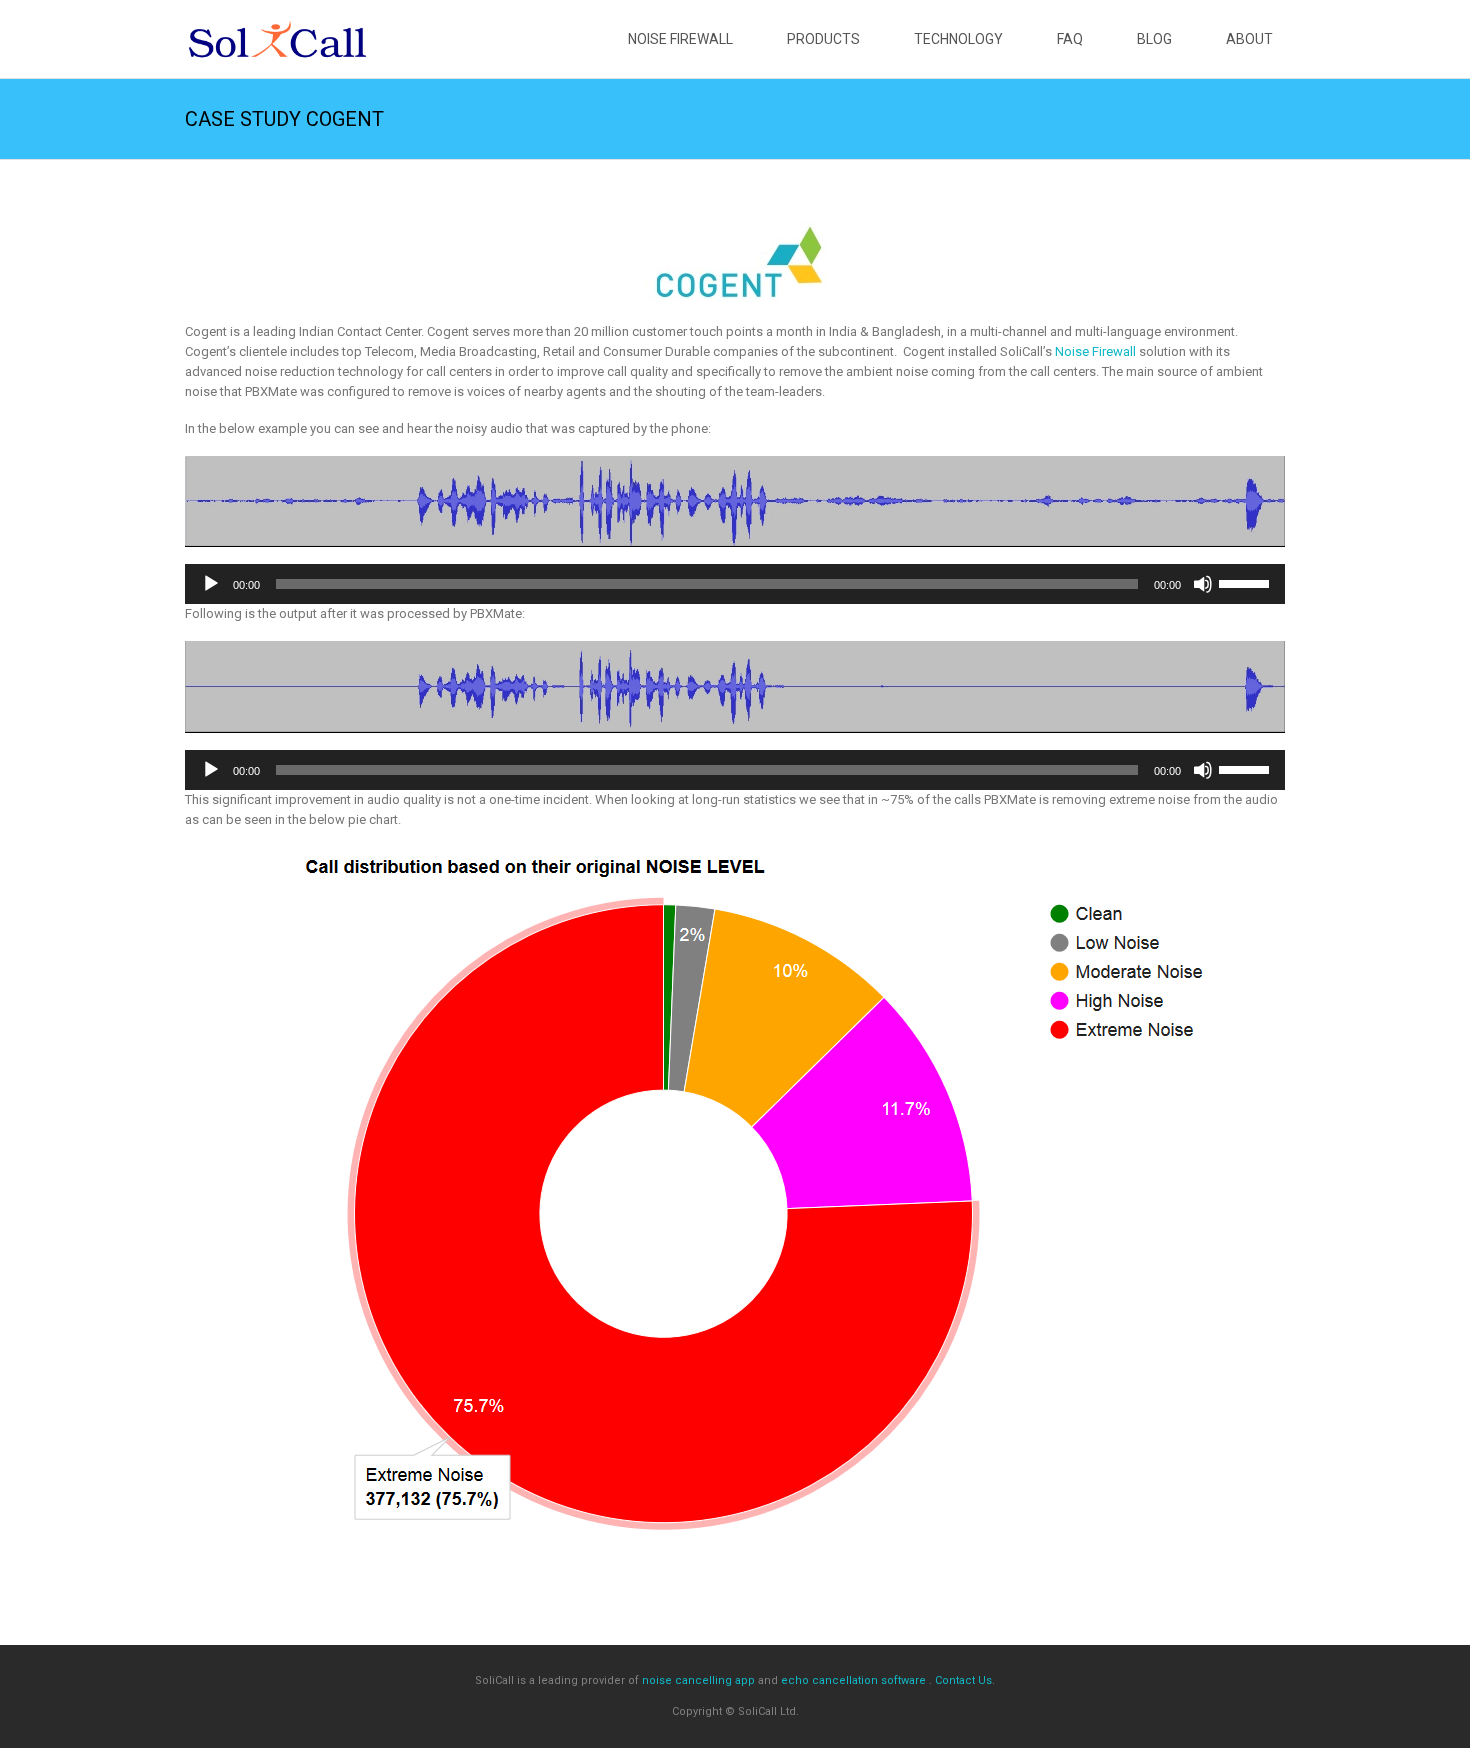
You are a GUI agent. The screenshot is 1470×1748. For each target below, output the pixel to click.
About (1249, 39)
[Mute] (1203, 584)
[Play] (211, 584)
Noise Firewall (680, 39)
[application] (735, 584)
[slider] (1247, 582)
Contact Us (963, 1680)
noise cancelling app (698, 1680)
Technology (958, 39)
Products (823, 39)
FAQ (1070, 39)
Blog (1154, 39)
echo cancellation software (853, 1680)
